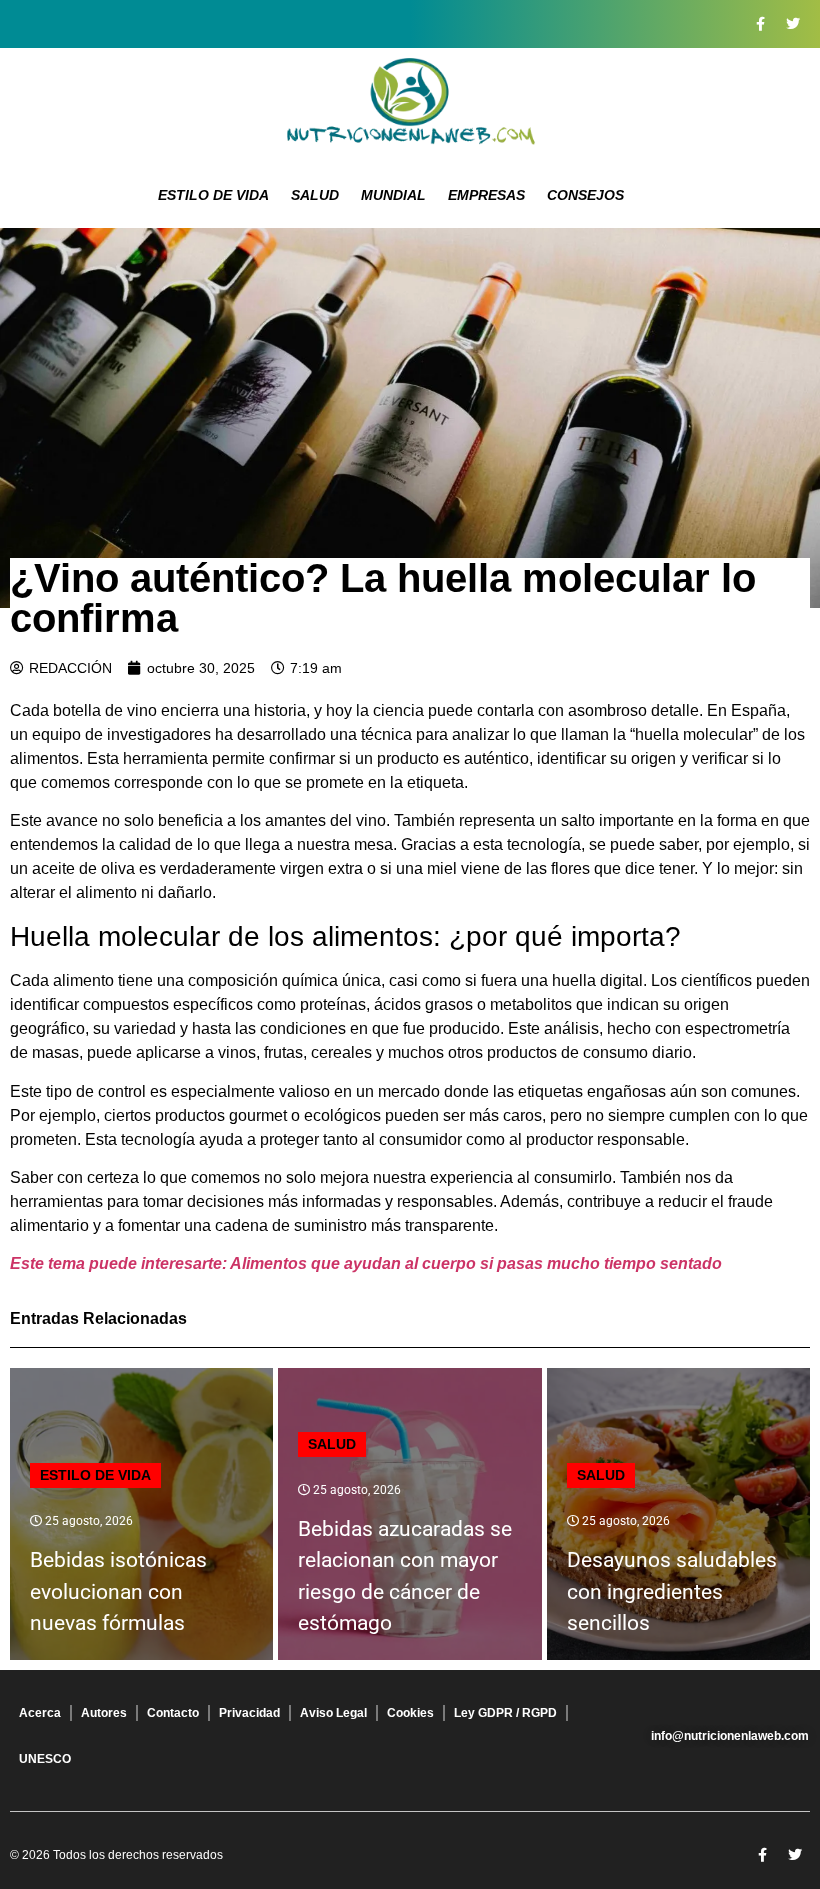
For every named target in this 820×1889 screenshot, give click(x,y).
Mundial (393, 195)
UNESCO (45, 1759)
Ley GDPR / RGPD (505, 1713)
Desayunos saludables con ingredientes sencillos (672, 1591)
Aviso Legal (333, 1713)
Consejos (585, 195)
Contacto (173, 1713)
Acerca (40, 1713)
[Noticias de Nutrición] (410, 105)
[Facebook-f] (760, 24)
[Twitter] (793, 24)
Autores (104, 1713)
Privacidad (249, 1713)
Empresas (486, 195)
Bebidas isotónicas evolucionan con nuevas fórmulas (118, 1591)
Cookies (410, 1713)
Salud (315, 195)
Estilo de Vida (213, 195)
